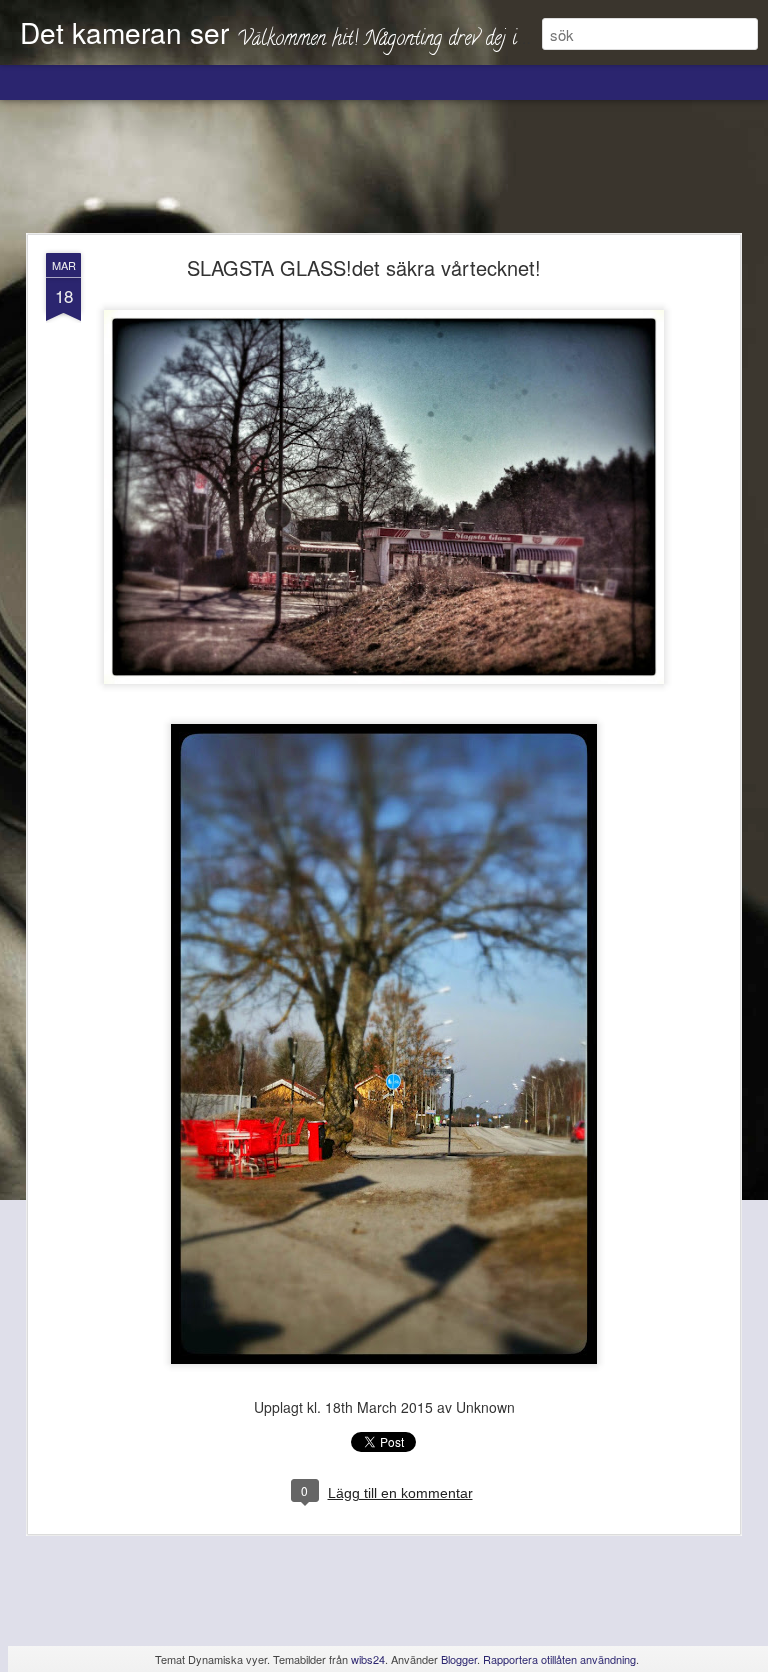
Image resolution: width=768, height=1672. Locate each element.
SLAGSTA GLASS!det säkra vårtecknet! (364, 267)
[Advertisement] (384, 168)
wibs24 (368, 1659)
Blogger (459, 1659)
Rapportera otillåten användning (559, 1659)
